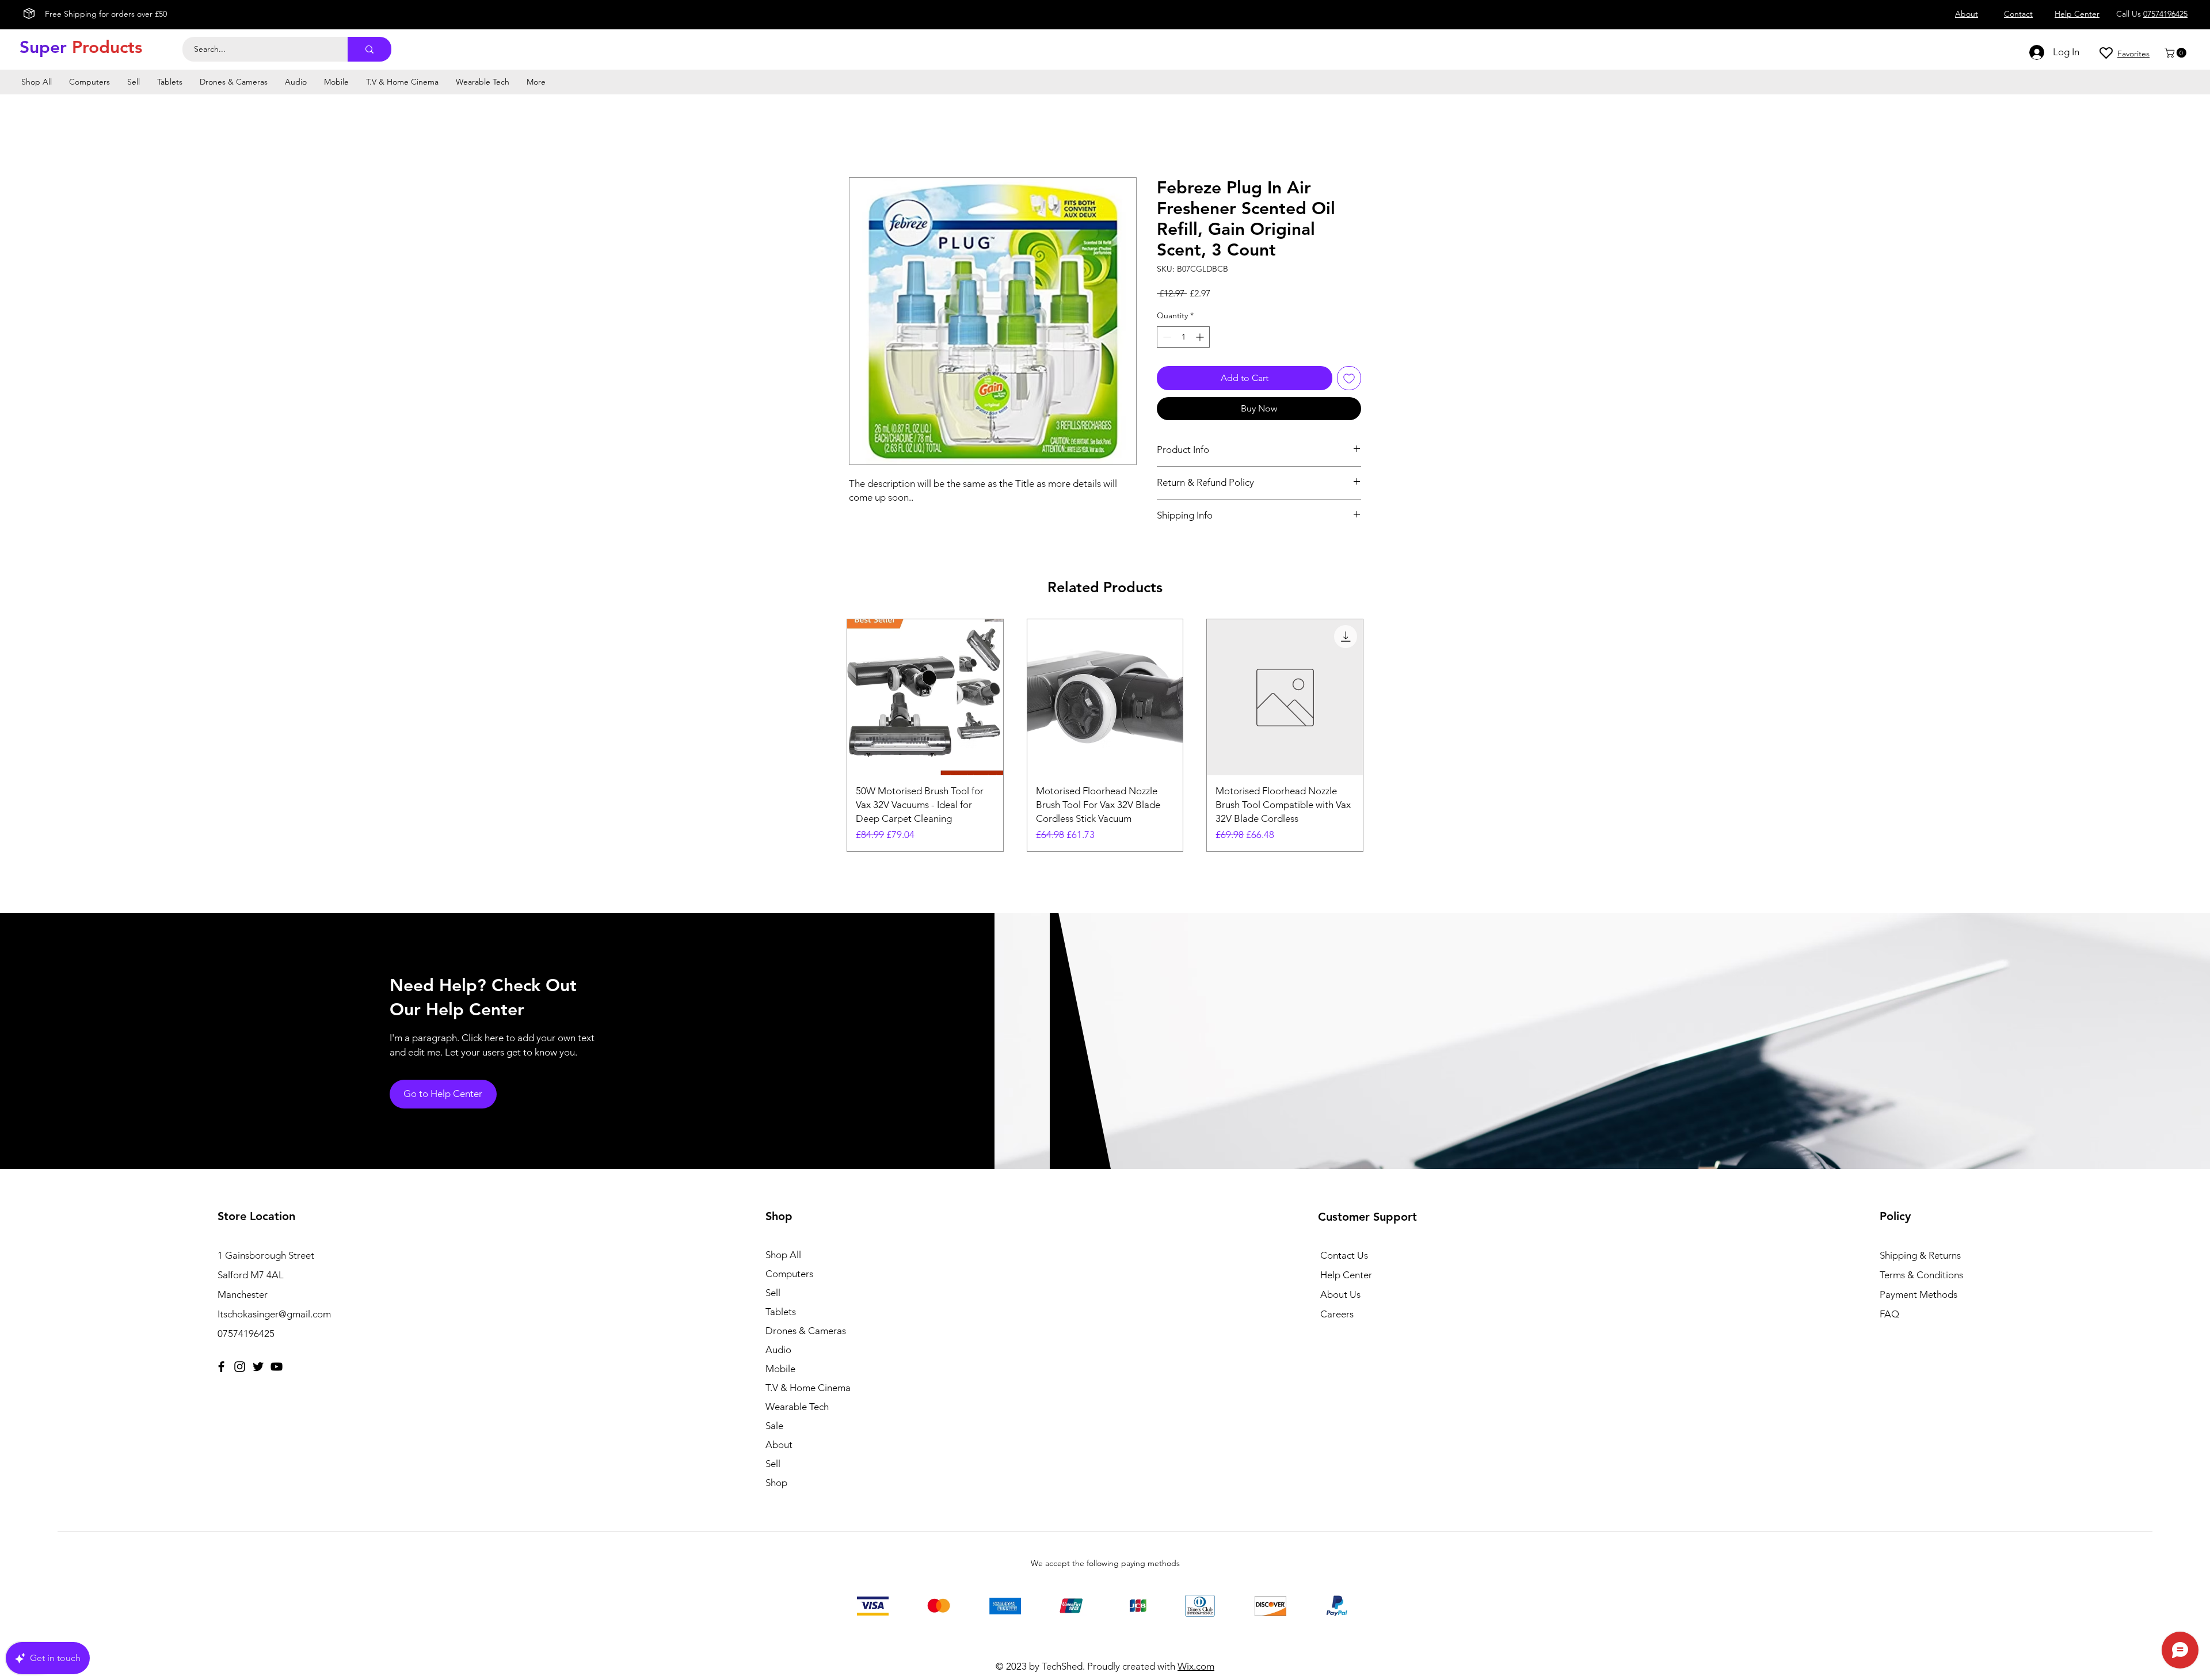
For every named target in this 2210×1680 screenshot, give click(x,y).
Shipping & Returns (1920, 1255)
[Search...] (369, 49)
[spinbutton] (1183, 337)
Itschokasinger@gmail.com (274, 1314)
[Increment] (1201, 337)
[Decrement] (1166, 337)
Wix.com (1196, 1666)
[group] (1105, 736)
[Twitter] (258, 1367)
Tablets (781, 1312)
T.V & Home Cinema (808, 1388)
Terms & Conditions (1921, 1275)
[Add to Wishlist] (1349, 378)
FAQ (1889, 1314)
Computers (789, 1274)
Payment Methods (1920, 1294)
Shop (776, 1483)
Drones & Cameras (806, 1331)
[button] (2177, 53)
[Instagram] (240, 1367)
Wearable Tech (797, 1407)
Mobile (780, 1369)
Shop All (783, 1255)
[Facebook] (221, 1367)
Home (862, 136)
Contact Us (1344, 1255)
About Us (1340, 1294)
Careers (1337, 1314)
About (779, 1445)
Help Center (1346, 1275)
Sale (774, 1426)
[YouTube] (277, 1367)
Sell (773, 1293)
